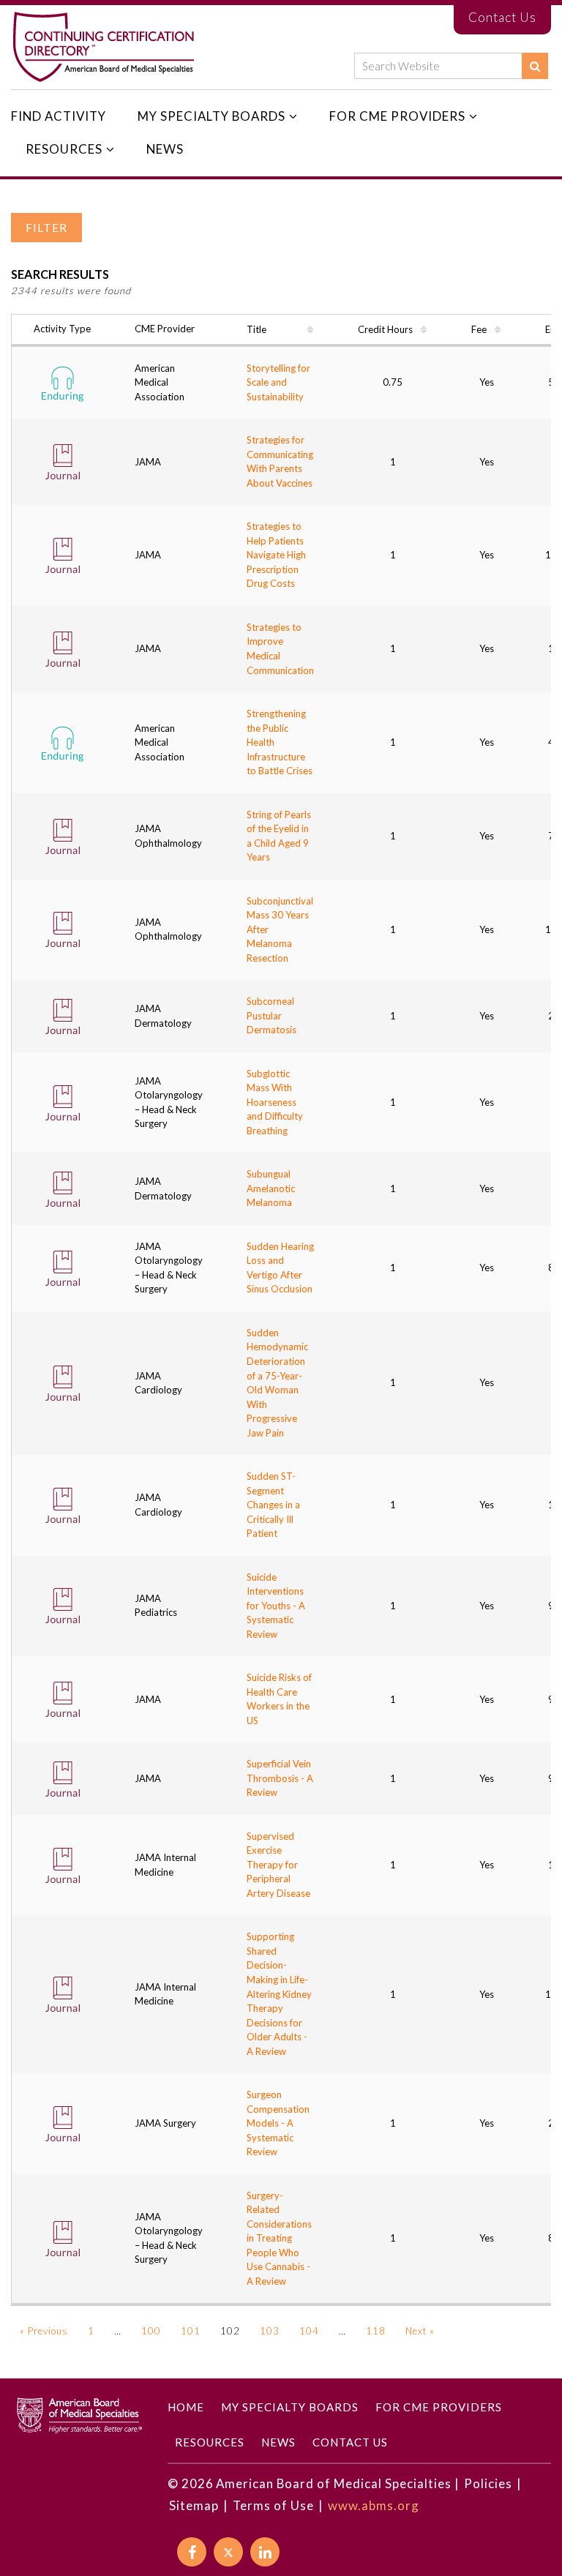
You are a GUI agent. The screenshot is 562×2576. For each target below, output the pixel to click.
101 (191, 2331)
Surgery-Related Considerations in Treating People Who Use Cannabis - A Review (279, 2238)
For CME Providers (397, 116)
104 (309, 2331)
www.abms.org (374, 2505)
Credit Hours (385, 330)
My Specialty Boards (211, 116)
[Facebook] (192, 2552)
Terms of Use (273, 2505)
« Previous (44, 2331)
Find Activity (59, 116)
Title (256, 330)
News (165, 149)
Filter (46, 228)
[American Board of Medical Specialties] (103, 47)
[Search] (535, 66)
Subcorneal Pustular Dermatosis (271, 1015)
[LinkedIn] (265, 2552)
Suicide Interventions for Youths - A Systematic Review (276, 1606)
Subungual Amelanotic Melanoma (271, 1188)
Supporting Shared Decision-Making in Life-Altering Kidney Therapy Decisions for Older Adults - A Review (279, 1993)
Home (186, 2407)
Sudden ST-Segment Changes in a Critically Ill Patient (273, 1505)
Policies (488, 2483)
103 (270, 2331)
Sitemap (194, 2505)
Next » (420, 2331)
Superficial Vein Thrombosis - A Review (280, 1778)
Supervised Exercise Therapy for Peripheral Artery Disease (278, 1865)
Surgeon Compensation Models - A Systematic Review (278, 2123)
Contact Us (502, 17)
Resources (64, 149)
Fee (479, 330)
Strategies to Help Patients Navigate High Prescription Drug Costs (276, 555)
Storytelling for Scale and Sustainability (278, 382)
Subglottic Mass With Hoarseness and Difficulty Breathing (275, 1102)
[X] (228, 2552)
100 (151, 2331)
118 (376, 2331)
